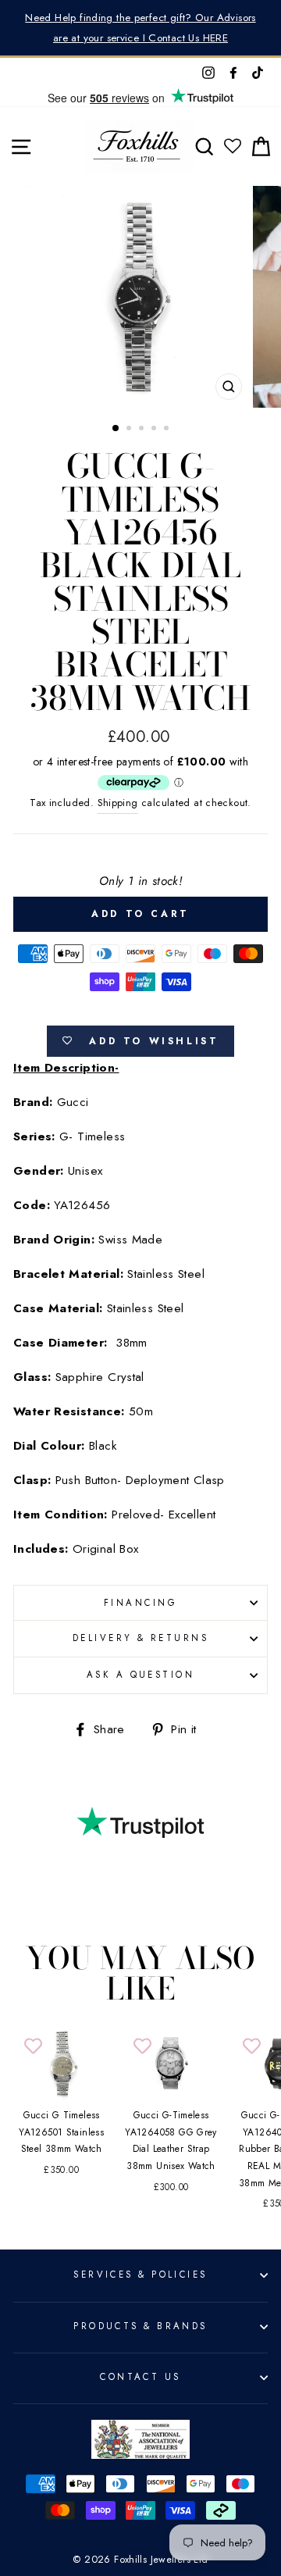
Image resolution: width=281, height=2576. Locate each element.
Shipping (118, 803)
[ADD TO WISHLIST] (33, 2047)
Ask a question (140, 1675)
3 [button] (143, 430)
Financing (140, 1603)
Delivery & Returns (140, 1638)
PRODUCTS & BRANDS (140, 2326)
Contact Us (140, 2377)
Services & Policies (140, 2275)
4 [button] (155, 430)
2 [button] (130, 430)
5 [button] (168, 430)
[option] (140, 28)
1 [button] (116, 429)
